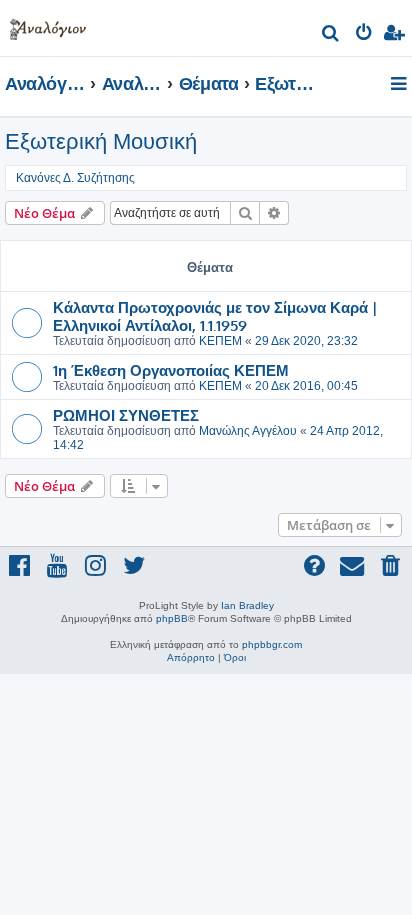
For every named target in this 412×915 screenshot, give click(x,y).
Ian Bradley (247, 605)
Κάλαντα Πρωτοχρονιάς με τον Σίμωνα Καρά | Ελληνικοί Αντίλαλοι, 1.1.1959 (215, 316)
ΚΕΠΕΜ (220, 341)
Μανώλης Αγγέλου (248, 431)
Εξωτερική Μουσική (101, 141)
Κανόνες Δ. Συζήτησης (75, 178)
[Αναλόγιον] (48, 25)
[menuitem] (331, 35)
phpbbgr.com (272, 644)
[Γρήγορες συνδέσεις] (400, 85)
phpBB (172, 618)
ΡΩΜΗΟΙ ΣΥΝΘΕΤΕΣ (126, 415)
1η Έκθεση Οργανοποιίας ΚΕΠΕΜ (171, 370)
